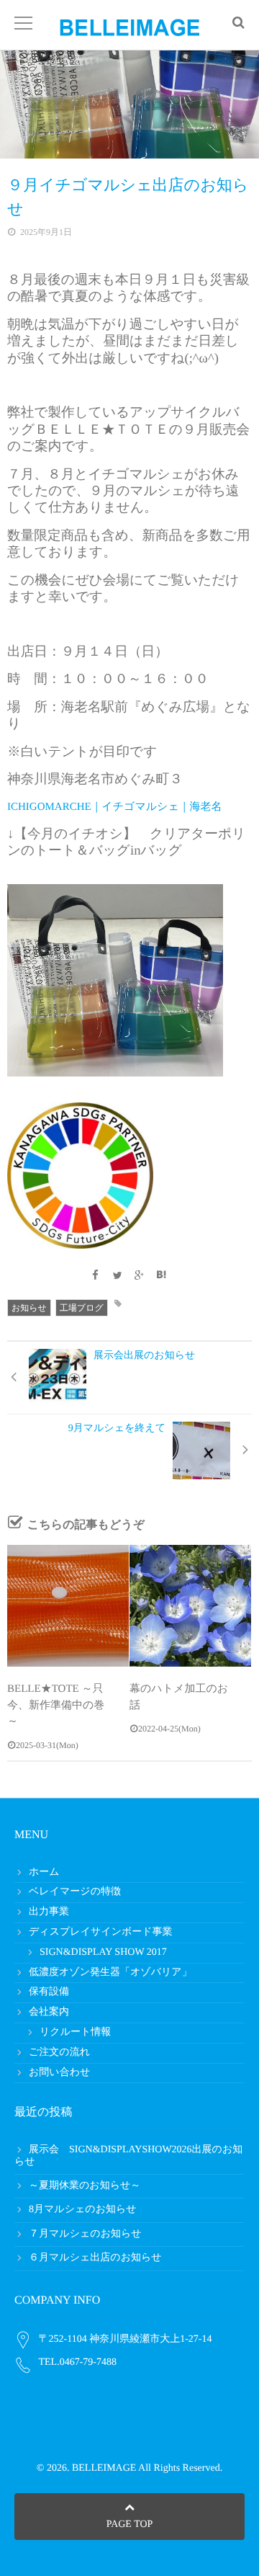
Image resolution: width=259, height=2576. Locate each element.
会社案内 (49, 2012)
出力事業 (49, 1912)
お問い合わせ (59, 2073)
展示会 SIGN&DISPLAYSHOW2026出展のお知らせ (128, 2156)
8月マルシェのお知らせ (83, 2210)
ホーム (44, 1872)
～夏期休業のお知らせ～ (85, 2186)
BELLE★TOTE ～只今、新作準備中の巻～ (56, 1705)
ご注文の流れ (59, 2053)
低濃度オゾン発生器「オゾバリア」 (110, 1973)
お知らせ (29, 1308)
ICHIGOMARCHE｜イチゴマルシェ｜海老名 (115, 807)
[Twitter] (117, 1276)
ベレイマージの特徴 (75, 1892)
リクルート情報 (75, 2032)
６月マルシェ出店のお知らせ (95, 2258)
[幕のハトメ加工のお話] (190, 1606)
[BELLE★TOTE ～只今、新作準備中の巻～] (68, 1606)
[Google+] (140, 1276)
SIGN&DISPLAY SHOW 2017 (103, 1952)
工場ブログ (82, 1308)
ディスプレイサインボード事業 (101, 1932)
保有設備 (49, 1992)
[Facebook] (96, 1276)
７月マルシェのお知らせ (85, 2234)
